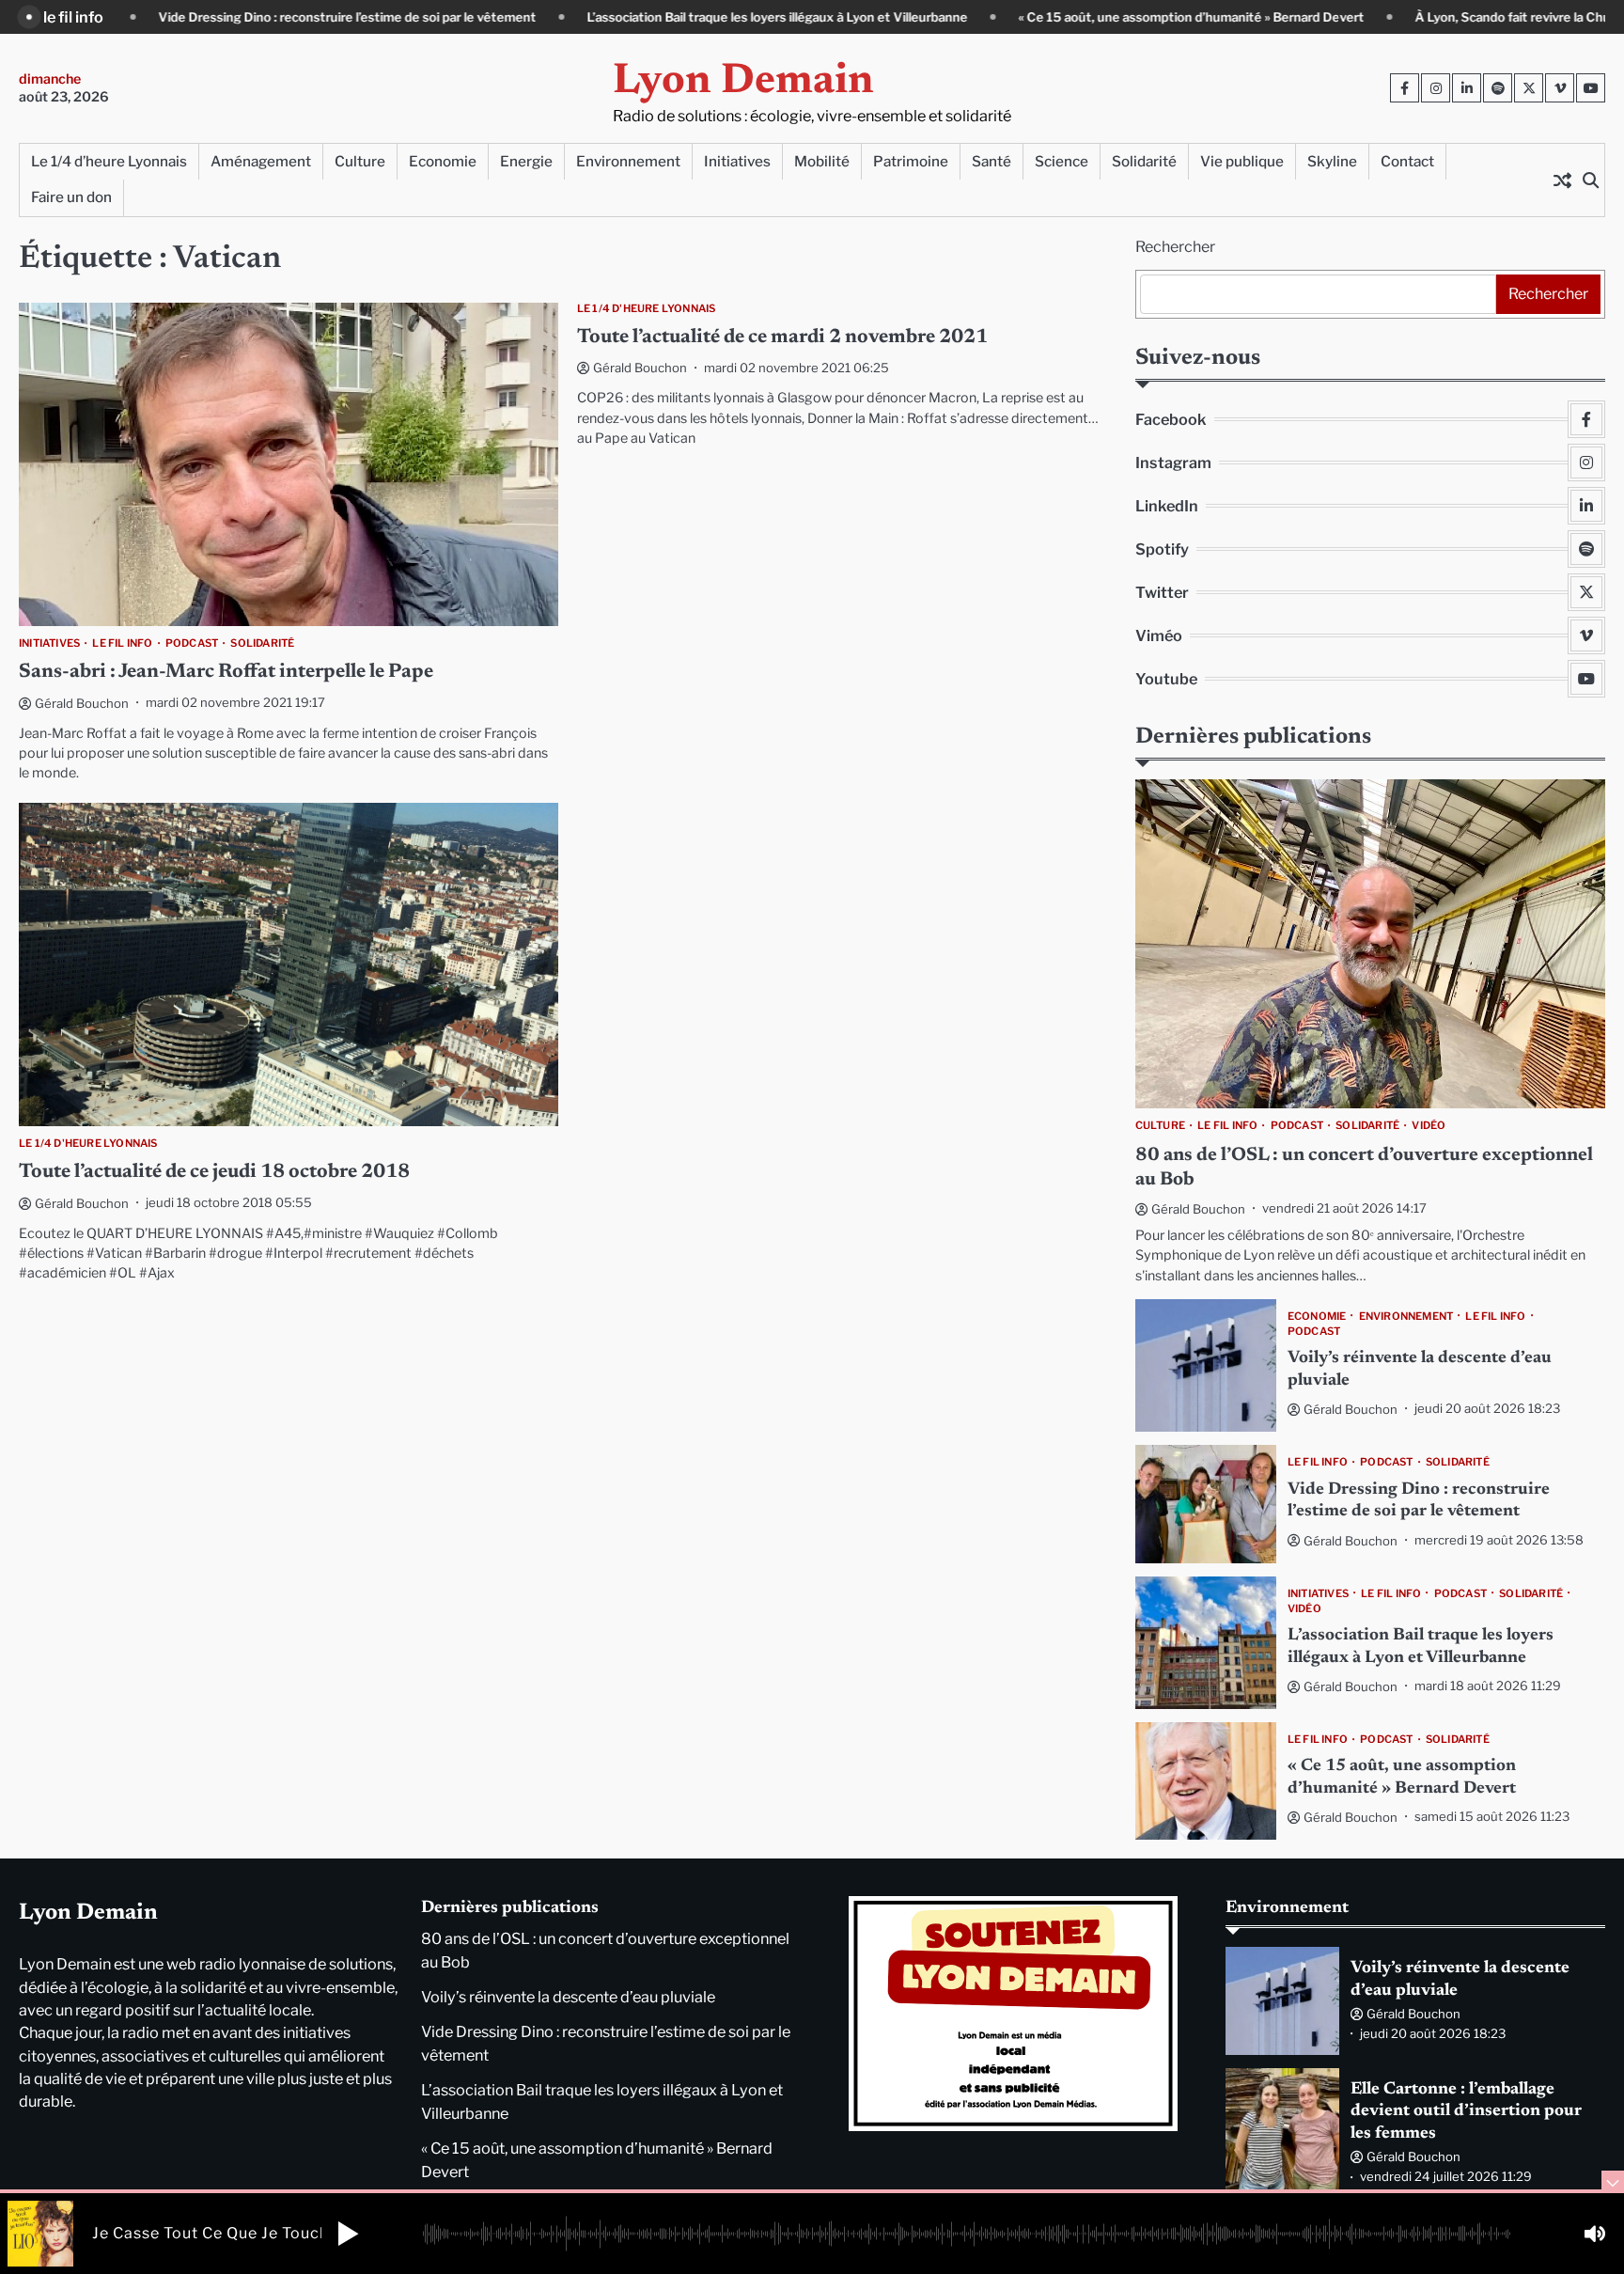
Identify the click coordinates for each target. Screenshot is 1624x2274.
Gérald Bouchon (82, 703)
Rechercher (1175, 247)
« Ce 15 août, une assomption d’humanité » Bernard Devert (1059, 17)
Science (1062, 161)
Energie (526, 161)
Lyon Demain (743, 82)
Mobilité (822, 161)
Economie (443, 161)
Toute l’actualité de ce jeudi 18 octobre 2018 (214, 1173)
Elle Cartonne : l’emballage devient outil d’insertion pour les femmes (1466, 2112)
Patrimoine (911, 161)
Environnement (628, 161)
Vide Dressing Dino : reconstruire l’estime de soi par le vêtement (215, 17)
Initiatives (737, 161)
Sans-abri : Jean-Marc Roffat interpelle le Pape (226, 673)
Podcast (192, 643)
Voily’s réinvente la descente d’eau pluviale (568, 1997)
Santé (992, 161)
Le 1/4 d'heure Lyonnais (647, 308)
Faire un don (71, 197)
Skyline (1332, 161)
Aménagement (261, 161)
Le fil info (122, 643)
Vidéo (1429, 1125)
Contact (1407, 161)
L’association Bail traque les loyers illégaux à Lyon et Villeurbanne (645, 17)
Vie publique (1242, 161)
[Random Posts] (1562, 180)
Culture (360, 161)
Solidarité (1144, 161)
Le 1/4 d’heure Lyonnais (109, 161)
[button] (348, 2234)
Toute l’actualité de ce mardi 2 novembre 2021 (782, 338)
